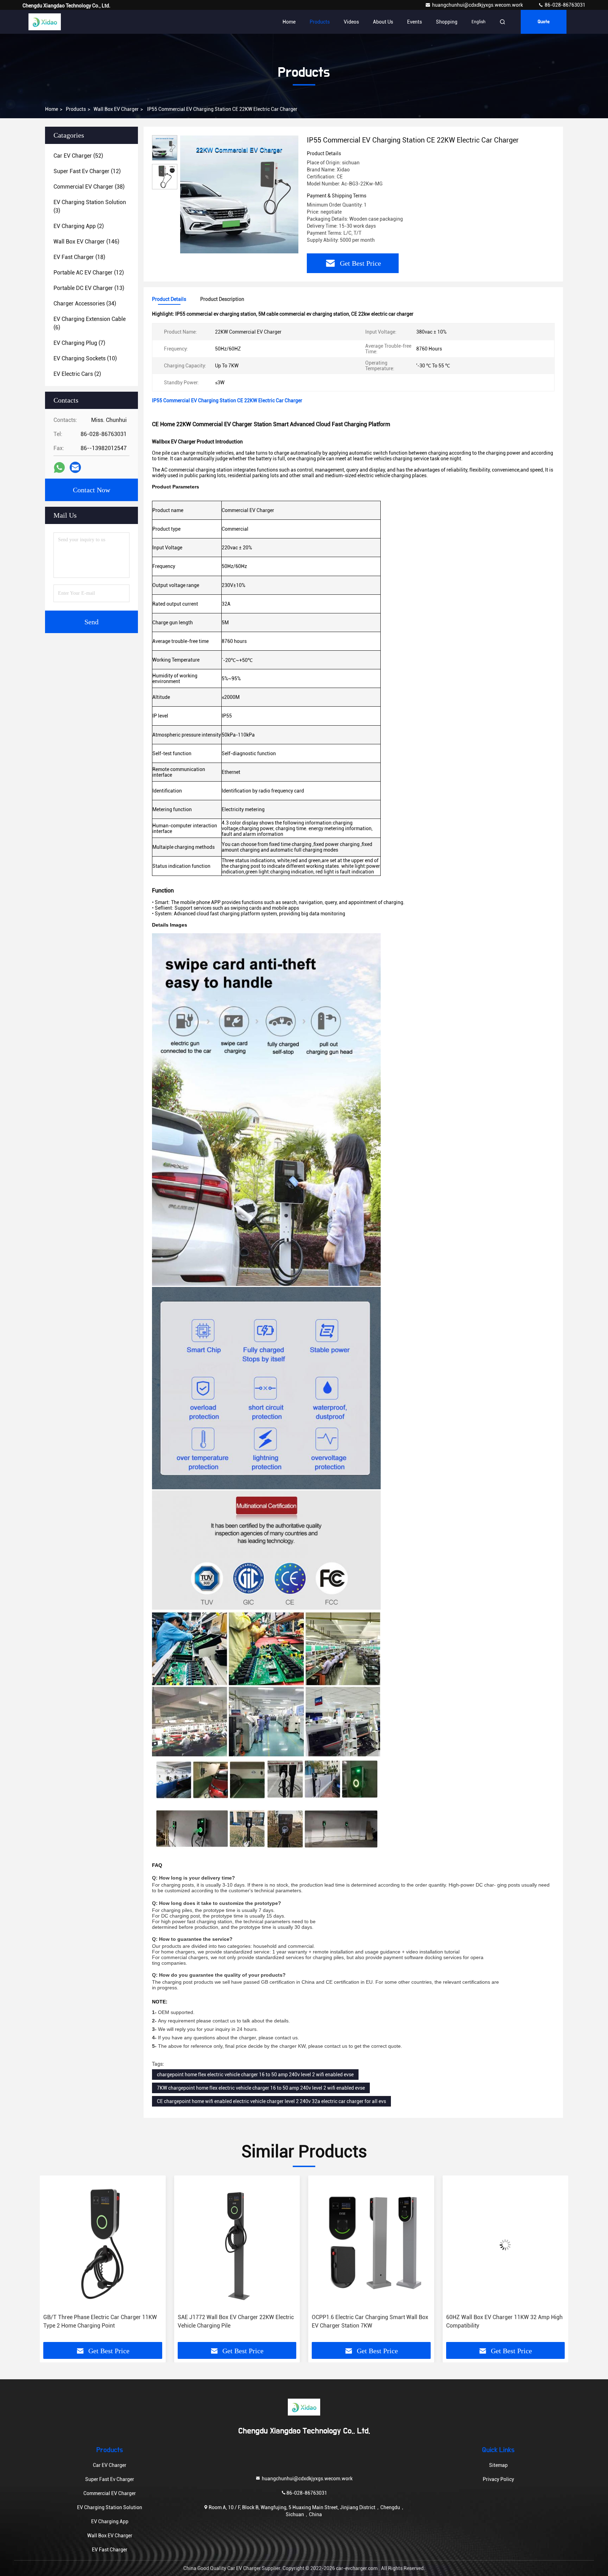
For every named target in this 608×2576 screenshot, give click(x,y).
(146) (86, 242)
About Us (383, 22)
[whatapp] (59, 468)
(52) (78, 156)
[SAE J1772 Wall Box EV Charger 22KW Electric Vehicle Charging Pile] (103, 2245)
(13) (89, 288)
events (414, 22)
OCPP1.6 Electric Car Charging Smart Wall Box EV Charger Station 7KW (236, 2321)
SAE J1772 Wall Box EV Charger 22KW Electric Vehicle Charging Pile (101, 2321)
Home (289, 22)
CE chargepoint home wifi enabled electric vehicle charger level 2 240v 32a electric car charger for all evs (271, 2101)
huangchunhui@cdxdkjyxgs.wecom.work (478, 5)
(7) (79, 343)
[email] (75, 467)
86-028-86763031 (565, 5)
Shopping (447, 22)
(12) (87, 171)
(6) (90, 323)
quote (544, 22)
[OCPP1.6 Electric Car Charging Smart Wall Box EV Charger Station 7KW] (237, 2245)
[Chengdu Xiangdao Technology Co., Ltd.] (45, 22)
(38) (89, 187)
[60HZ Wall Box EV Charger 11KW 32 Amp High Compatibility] (371, 2245)
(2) (79, 226)
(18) (79, 257)
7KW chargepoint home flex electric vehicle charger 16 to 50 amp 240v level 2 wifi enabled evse (261, 2088)
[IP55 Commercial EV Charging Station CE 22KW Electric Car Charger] (239, 194)
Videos (351, 22)
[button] (52, 2261)
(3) (90, 206)
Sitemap (498, 2465)
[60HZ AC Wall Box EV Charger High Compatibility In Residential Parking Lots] (506, 2245)
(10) (85, 358)
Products (320, 22)
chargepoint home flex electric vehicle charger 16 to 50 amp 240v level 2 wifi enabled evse (255, 2075)
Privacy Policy (498, 2479)
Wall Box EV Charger (116, 109)
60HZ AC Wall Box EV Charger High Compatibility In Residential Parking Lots (497, 2321)
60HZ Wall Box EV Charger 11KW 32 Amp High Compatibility (370, 2321)
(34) (85, 304)
